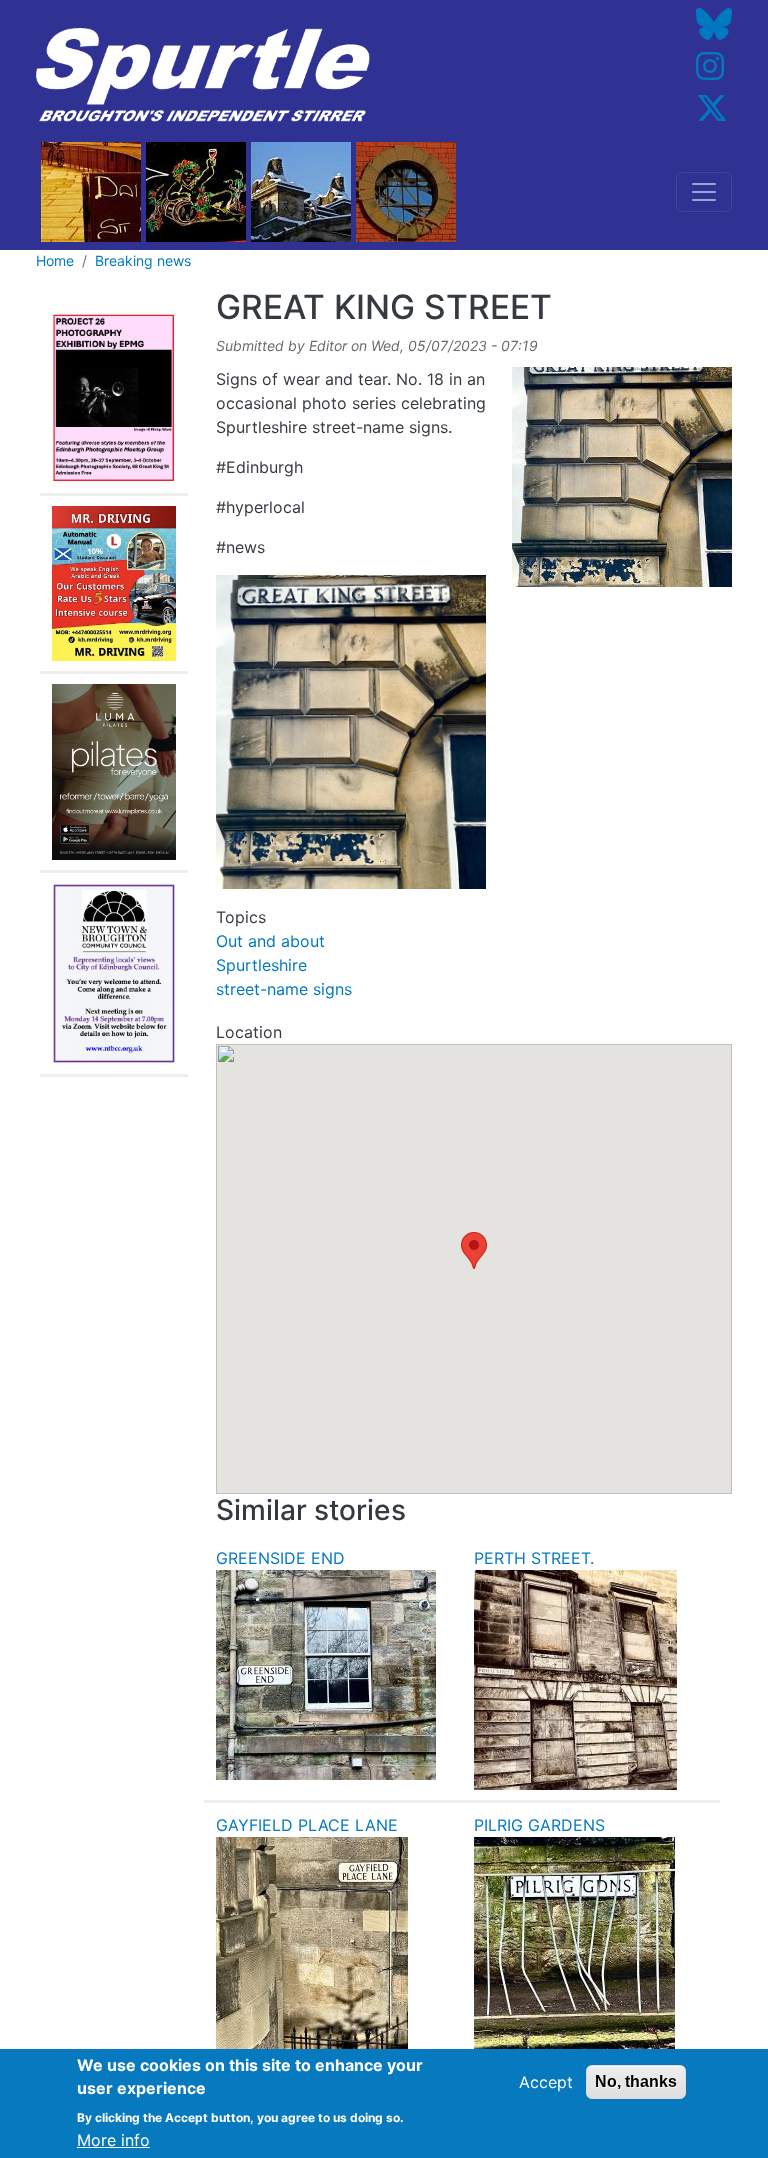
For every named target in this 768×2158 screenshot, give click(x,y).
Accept (546, 2082)
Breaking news (143, 260)
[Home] (203, 75)
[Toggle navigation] (704, 192)
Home (55, 260)
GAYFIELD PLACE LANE (307, 1825)
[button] (474, 1250)
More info (113, 2140)
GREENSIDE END (280, 1558)
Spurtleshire (261, 965)
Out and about (270, 941)
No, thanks (636, 2081)
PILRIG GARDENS (539, 1825)
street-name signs (284, 989)
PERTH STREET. (534, 1558)
